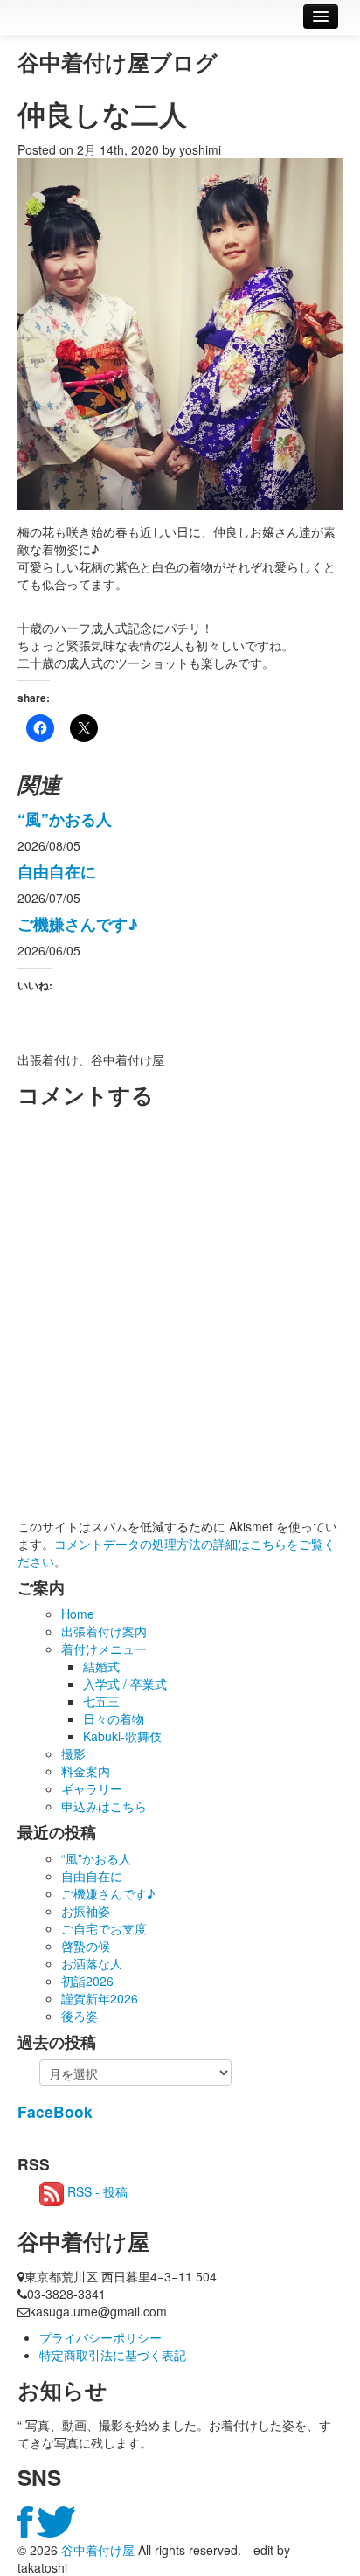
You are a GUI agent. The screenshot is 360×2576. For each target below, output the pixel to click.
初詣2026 (87, 1981)
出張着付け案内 (104, 1631)
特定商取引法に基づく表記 (113, 2355)
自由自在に (57, 871)
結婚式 (101, 1666)
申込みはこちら (104, 1806)
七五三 (101, 1701)
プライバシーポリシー (100, 2337)
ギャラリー (92, 1788)
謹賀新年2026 (100, 1998)
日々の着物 (114, 1718)
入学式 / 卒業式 (125, 1684)
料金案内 (86, 1771)
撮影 (73, 1753)
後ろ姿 (80, 2016)
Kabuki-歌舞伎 (122, 1736)
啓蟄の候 (86, 1946)
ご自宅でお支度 (104, 1928)
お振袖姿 (86, 1911)
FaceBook (55, 2111)
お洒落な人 (92, 1963)
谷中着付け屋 (98, 2550)
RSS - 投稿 (96, 2191)
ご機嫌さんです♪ (78, 923)
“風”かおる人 (65, 819)
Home (78, 1614)
